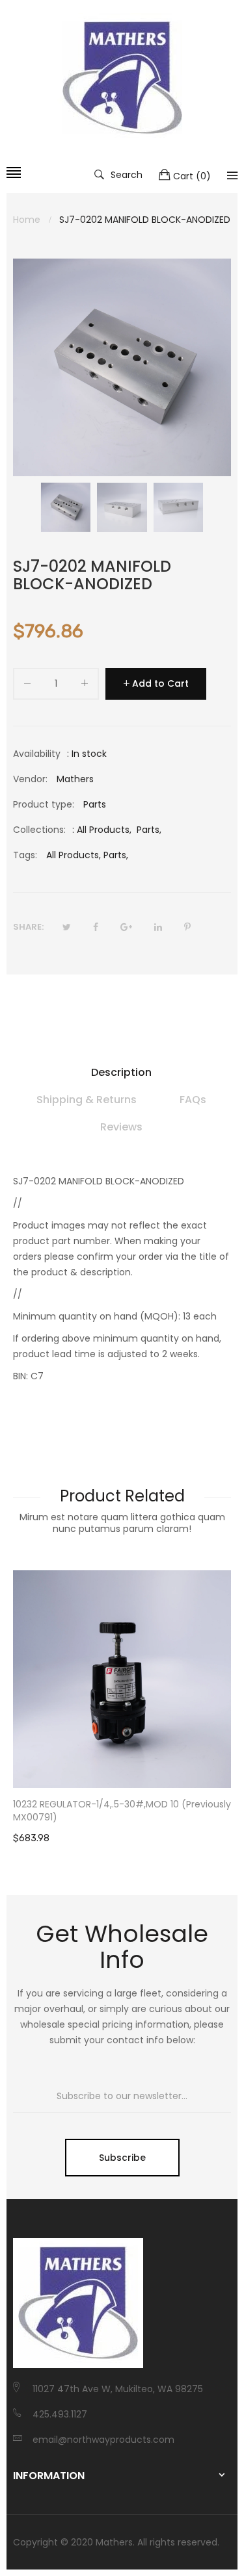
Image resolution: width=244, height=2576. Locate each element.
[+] (85, 686)
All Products (103, 830)
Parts (148, 830)
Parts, (116, 855)
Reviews (121, 1127)
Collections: (39, 830)
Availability (37, 754)
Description (121, 1072)
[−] (27, 686)
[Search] (232, 175)
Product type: (44, 804)
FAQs (193, 1100)
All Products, (74, 855)
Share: (28, 927)
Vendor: (30, 779)
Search (127, 174)
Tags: (25, 855)
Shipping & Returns (87, 1100)
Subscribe (122, 2158)
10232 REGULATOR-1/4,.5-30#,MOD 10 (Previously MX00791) (122, 1811)
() (192, 176)
